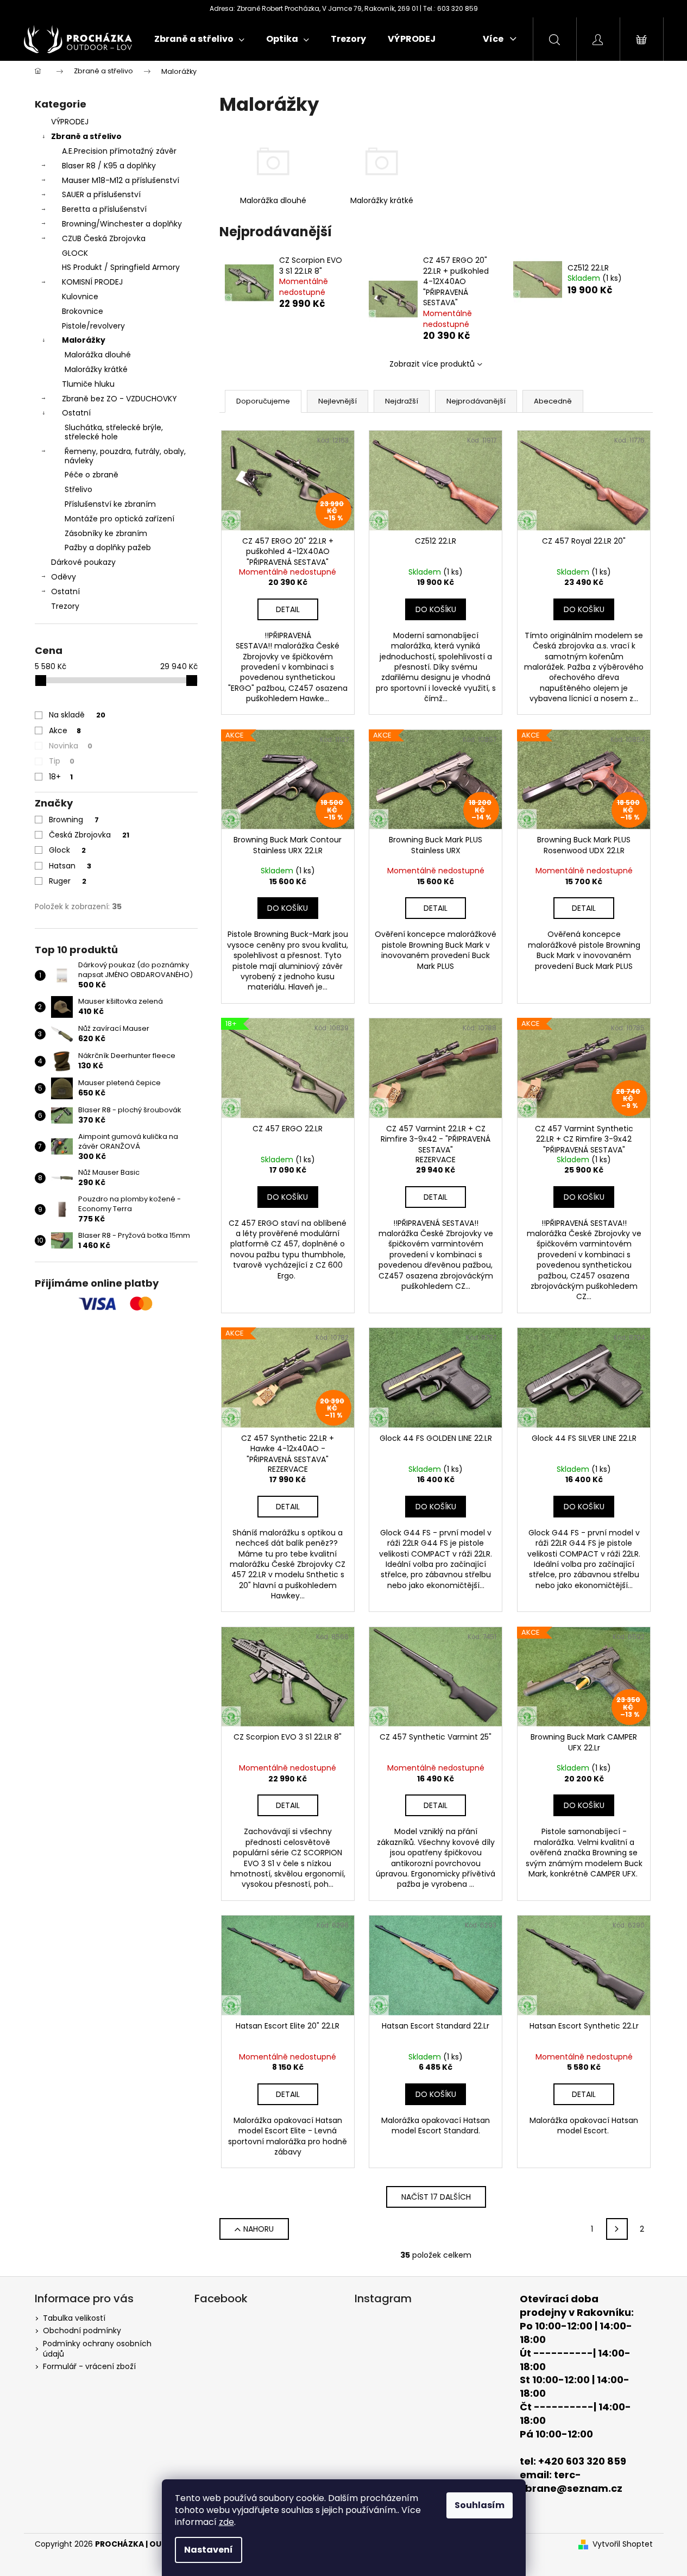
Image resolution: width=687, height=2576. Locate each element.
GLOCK (75, 253)
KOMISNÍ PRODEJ (92, 282)
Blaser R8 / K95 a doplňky (109, 166)
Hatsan (70, 866)
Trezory (65, 606)
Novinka (71, 746)
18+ (61, 777)
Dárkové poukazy (83, 562)
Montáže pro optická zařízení (119, 519)
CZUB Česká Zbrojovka (104, 238)
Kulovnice (80, 297)
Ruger (68, 881)
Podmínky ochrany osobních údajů (97, 2349)
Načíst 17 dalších (436, 2197)
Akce (65, 730)
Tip (62, 761)
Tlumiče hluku (88, 384)
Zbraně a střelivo (86, 136)
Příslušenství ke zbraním (110, 504)
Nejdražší (402, 401)
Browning (74, 820)
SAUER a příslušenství (101, 194)
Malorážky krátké (96, 369)
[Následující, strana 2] (617, 2229)
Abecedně (553, 401)
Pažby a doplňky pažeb (108, 547)
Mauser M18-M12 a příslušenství (121, 180)
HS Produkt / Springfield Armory (121, 267)
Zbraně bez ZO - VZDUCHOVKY (119, 399)
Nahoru (259, 2229)
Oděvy (64, 577)
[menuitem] (199, 39)
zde (226, 2522)
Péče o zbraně (92, 475)
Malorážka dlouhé (98, 355)
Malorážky (84, 340)
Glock (67, 850)
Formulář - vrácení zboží (89, 2366)
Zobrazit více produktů (432, 364)
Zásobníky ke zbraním (106, 533)
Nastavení (209, 2550)
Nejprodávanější (476, 401)
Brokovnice (83, 311)
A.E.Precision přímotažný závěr (119, 151)
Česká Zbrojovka (89, 835)
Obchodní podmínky (82, 2331)
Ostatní (76, 413)
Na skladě (77, 715)
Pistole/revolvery (93, 326)
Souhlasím (480, 2505)
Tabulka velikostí (74, 2318)
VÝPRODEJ (70, 122)
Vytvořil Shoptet (623, 2544)
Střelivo (78, 489)
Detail (288, 609)
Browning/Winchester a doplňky (122, 224)
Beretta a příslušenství (104, 209)
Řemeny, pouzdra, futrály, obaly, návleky (125, 456)
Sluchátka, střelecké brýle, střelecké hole (114, 432)
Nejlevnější (338, 401)
